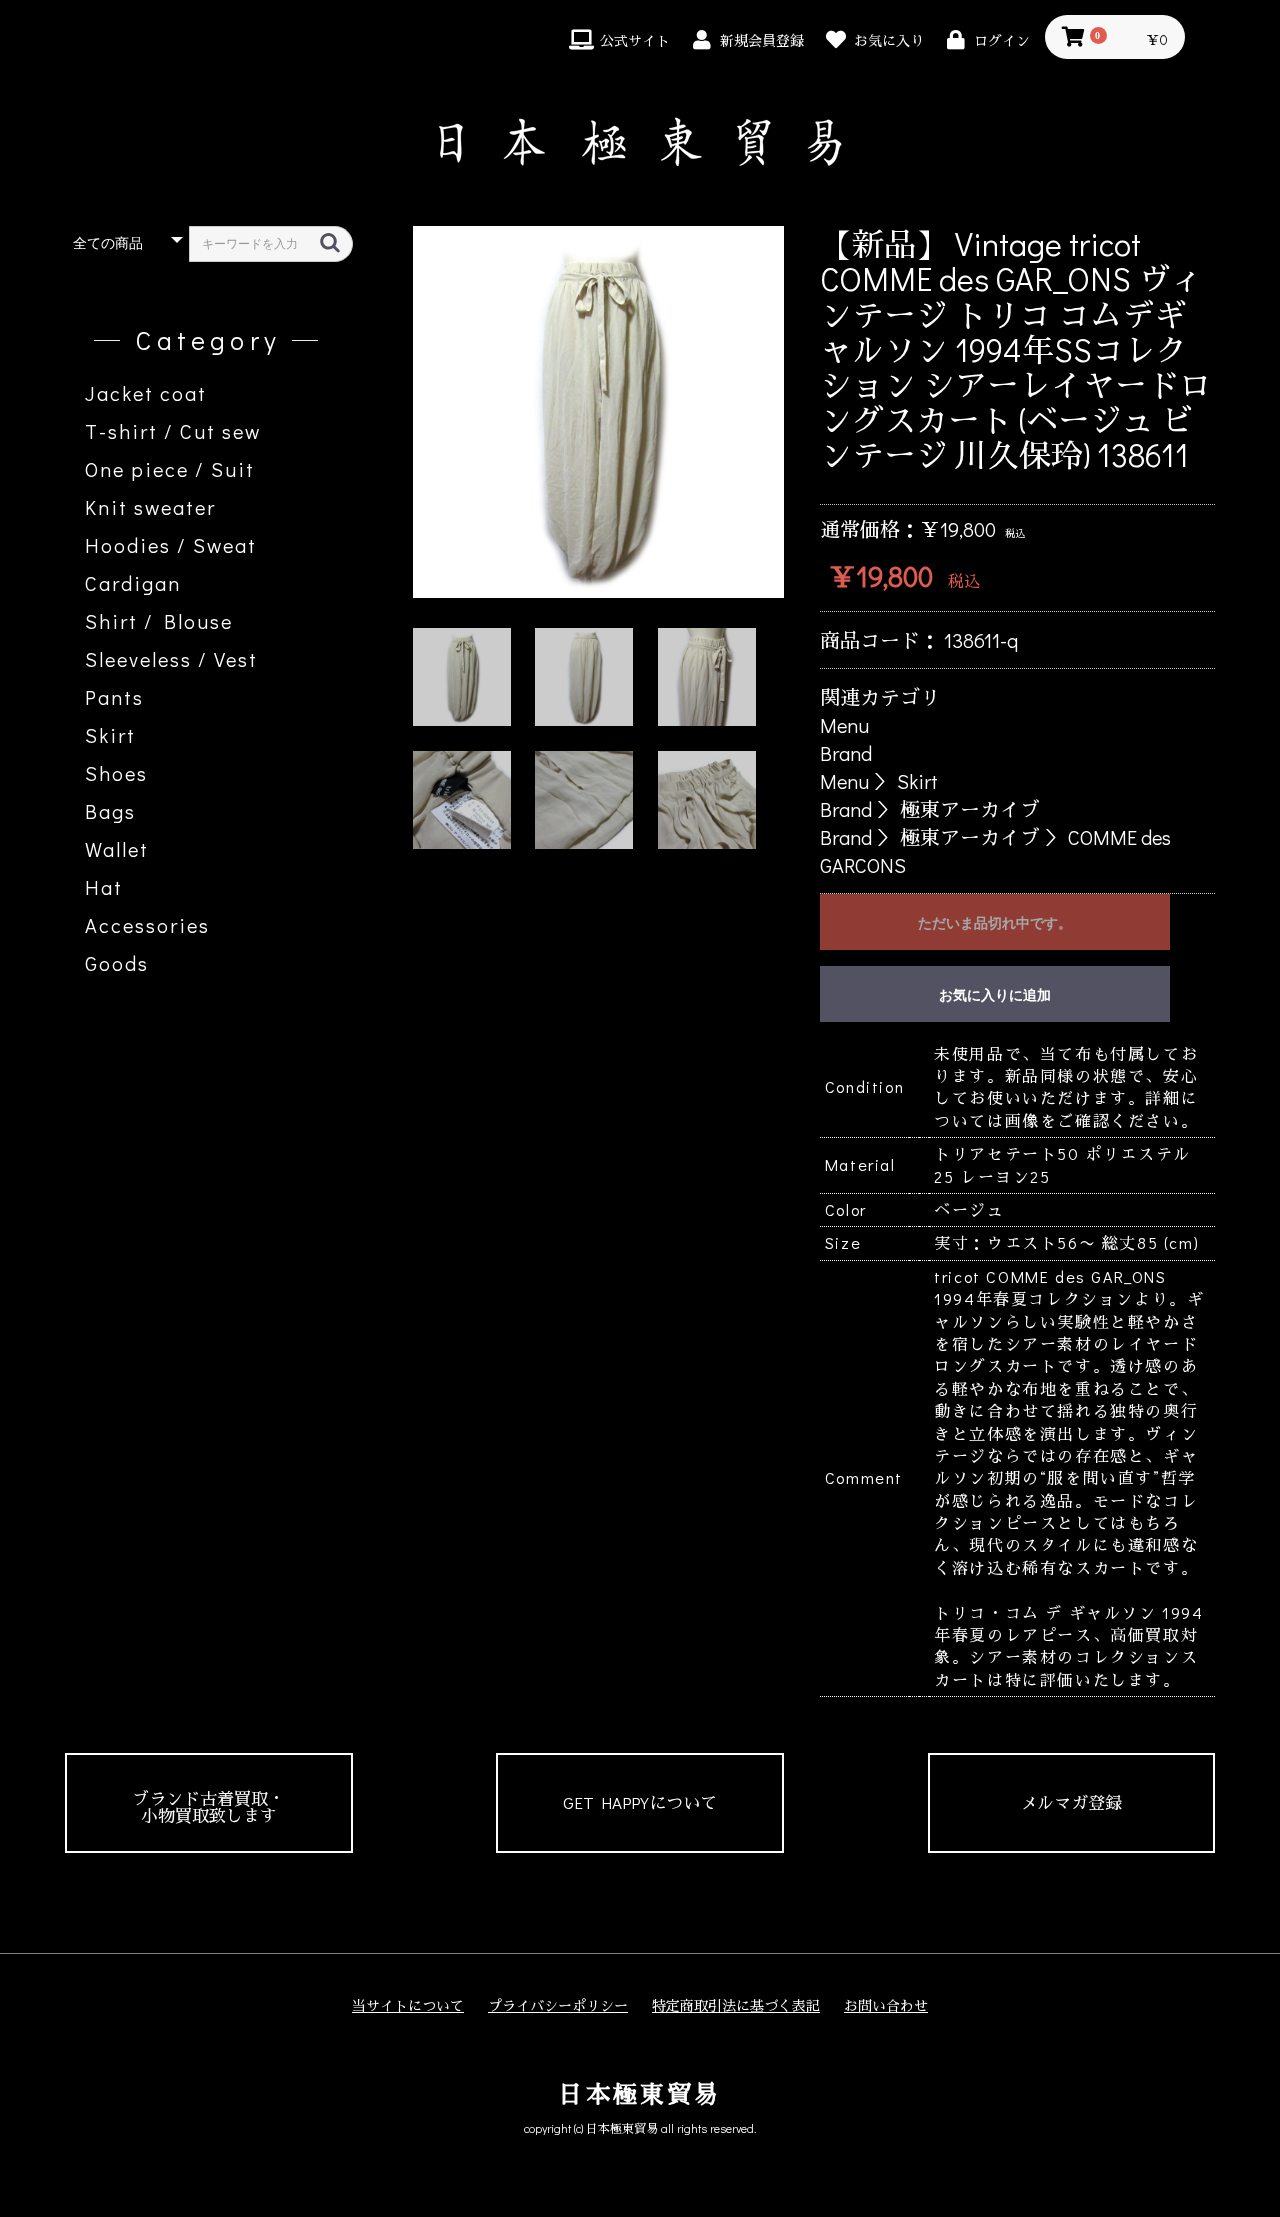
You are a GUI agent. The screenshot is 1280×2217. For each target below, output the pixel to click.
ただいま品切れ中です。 (995, 923)
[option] (599, 412)
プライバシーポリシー (558, 2005)
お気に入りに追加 (995, 995)
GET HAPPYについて (640, 1802)
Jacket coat (146, 393)
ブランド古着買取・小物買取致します (208, 1807)
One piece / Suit (170, 469)
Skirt (110, 735)
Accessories (147, 925)
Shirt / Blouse (159, 621)
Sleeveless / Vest (171, 659)
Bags (110, 811)
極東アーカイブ (970, 809)
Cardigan (133, 583)
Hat (104, 887)
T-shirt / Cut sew (173, 431)
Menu (844, 725)
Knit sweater (150, 507)
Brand (846, 753)
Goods (117, 963)
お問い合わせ (886, 2005)
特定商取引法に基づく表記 (736, 2005)
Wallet (117, 849)
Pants (114, 697)
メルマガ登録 (1071, 1802)
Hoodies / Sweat (171, 545)
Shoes (116, 773)
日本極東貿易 (639, 2093)
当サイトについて (408, 2005)
